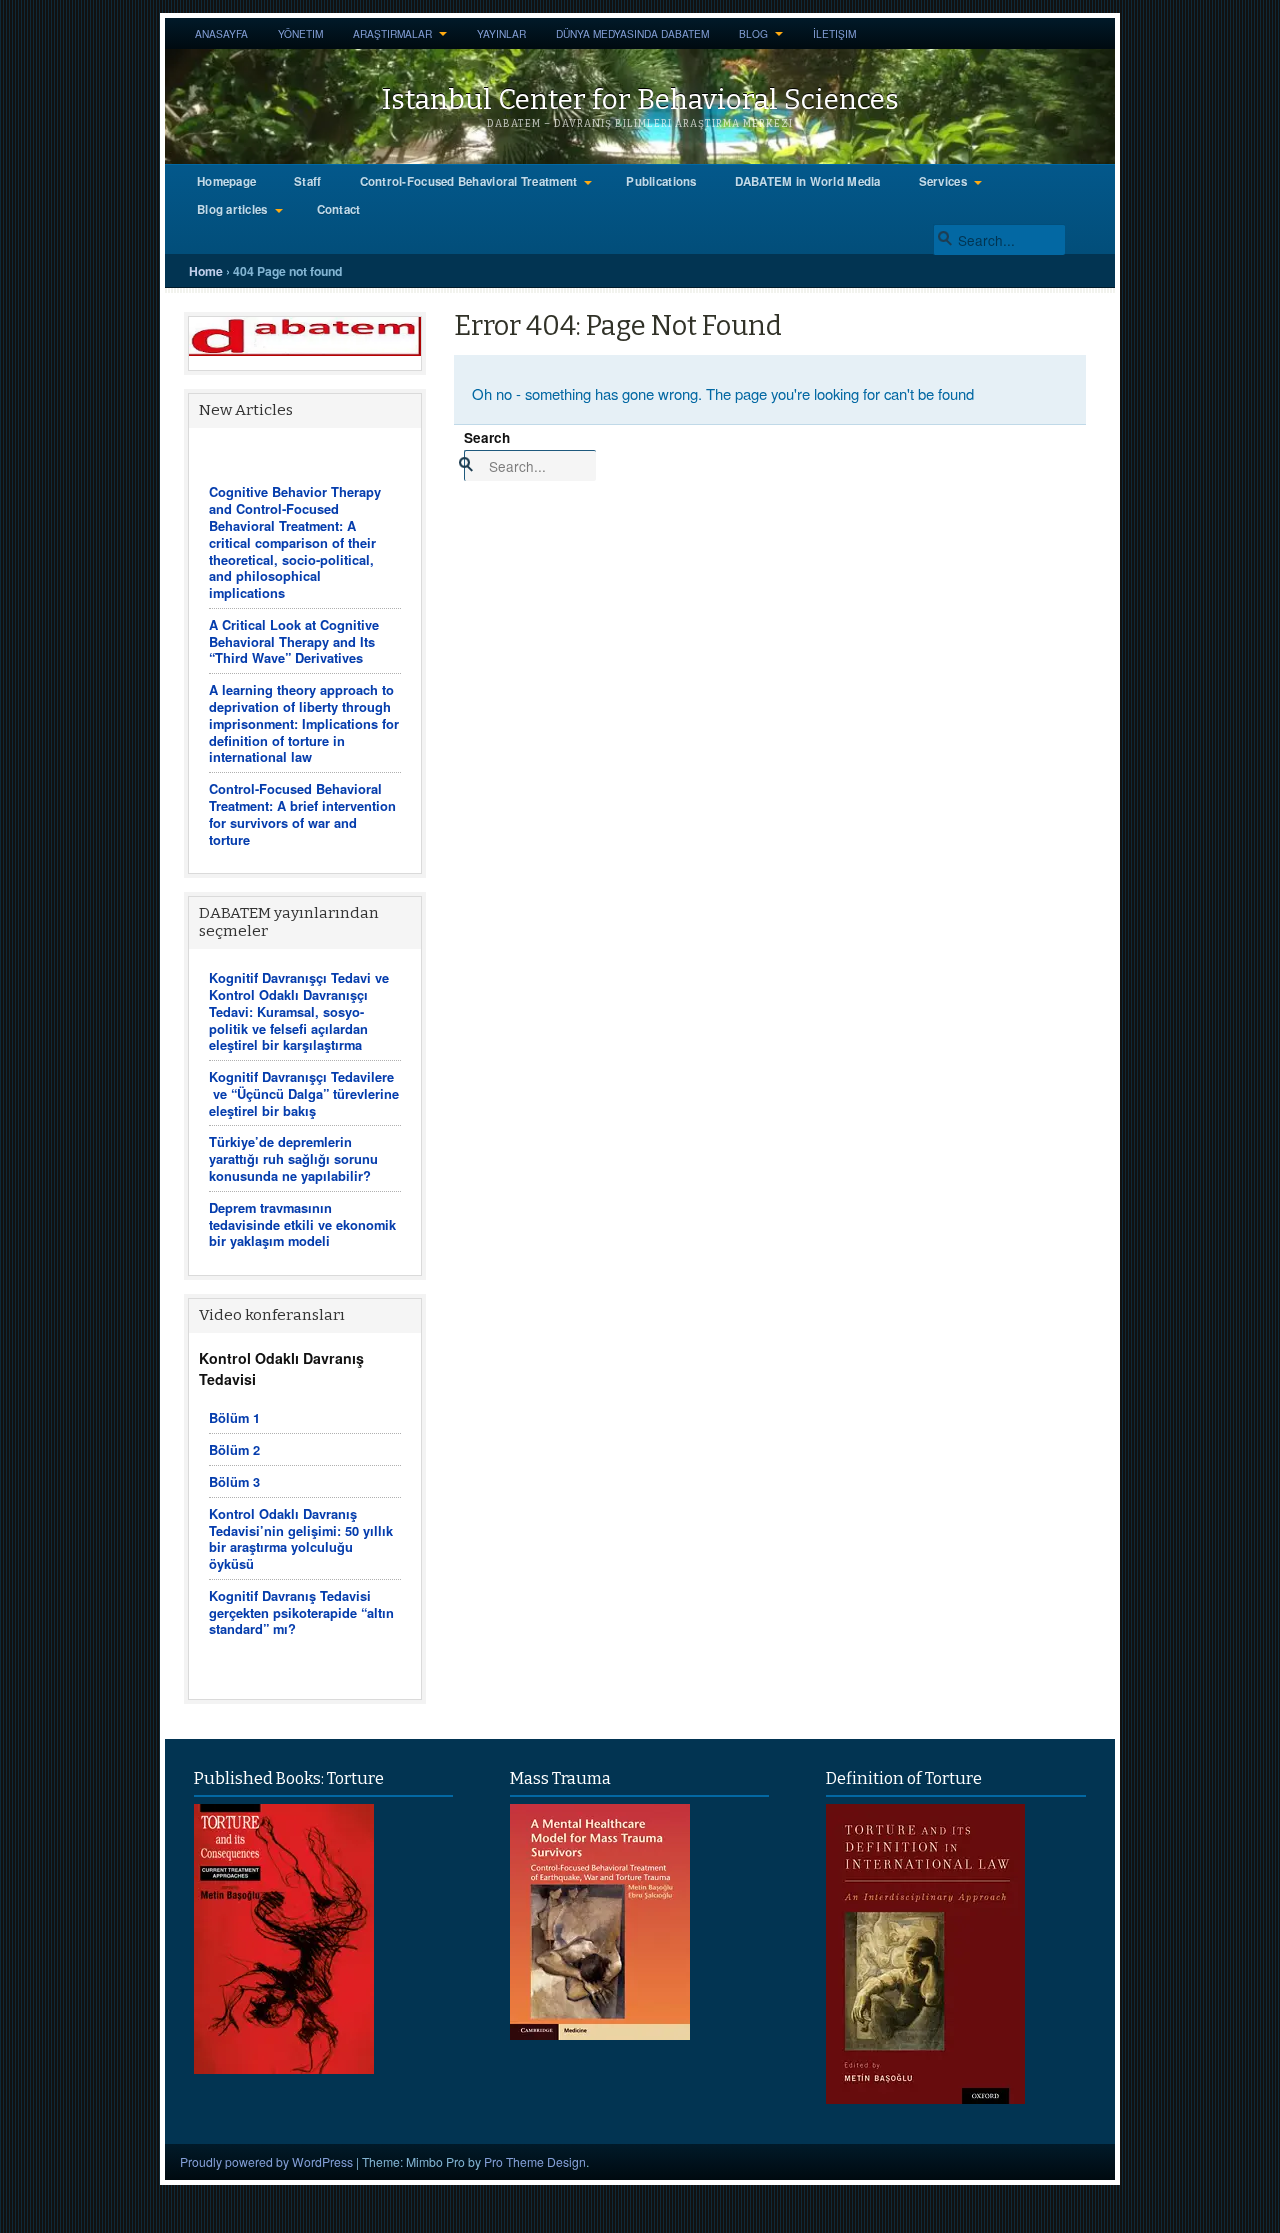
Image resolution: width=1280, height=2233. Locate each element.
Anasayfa (221, 33)
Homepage (226, 181)
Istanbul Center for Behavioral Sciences (640, 99)
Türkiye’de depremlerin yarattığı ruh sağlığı (280, 1150)
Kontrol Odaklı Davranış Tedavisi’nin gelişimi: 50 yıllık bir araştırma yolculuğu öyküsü (301, 1538)
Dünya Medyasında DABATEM (632, 33)
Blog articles (232, 209)
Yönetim (300, 33)
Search (487, 437)
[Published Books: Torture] (284, 2068)
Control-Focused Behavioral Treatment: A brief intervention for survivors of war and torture (302, 813)
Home (206, 271)
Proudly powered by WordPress (266, 2161)
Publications (661, 181)
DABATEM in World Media (808, 181)
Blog (753, 33)
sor (342, 1158)
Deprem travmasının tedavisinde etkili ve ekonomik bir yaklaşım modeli (302, 1224)
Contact (339, 209)
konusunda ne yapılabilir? (290, 1175)
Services (943, 181)
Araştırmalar (392, 33)
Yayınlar (501, 33)
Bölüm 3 (234, 1481)
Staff (307, 181)
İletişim (834, 33)
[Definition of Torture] (925, 2098)
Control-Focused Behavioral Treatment (469, 181)
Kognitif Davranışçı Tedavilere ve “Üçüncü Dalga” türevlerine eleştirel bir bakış (304, 1093)
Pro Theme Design (535, 2161)
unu (366, 1158)
